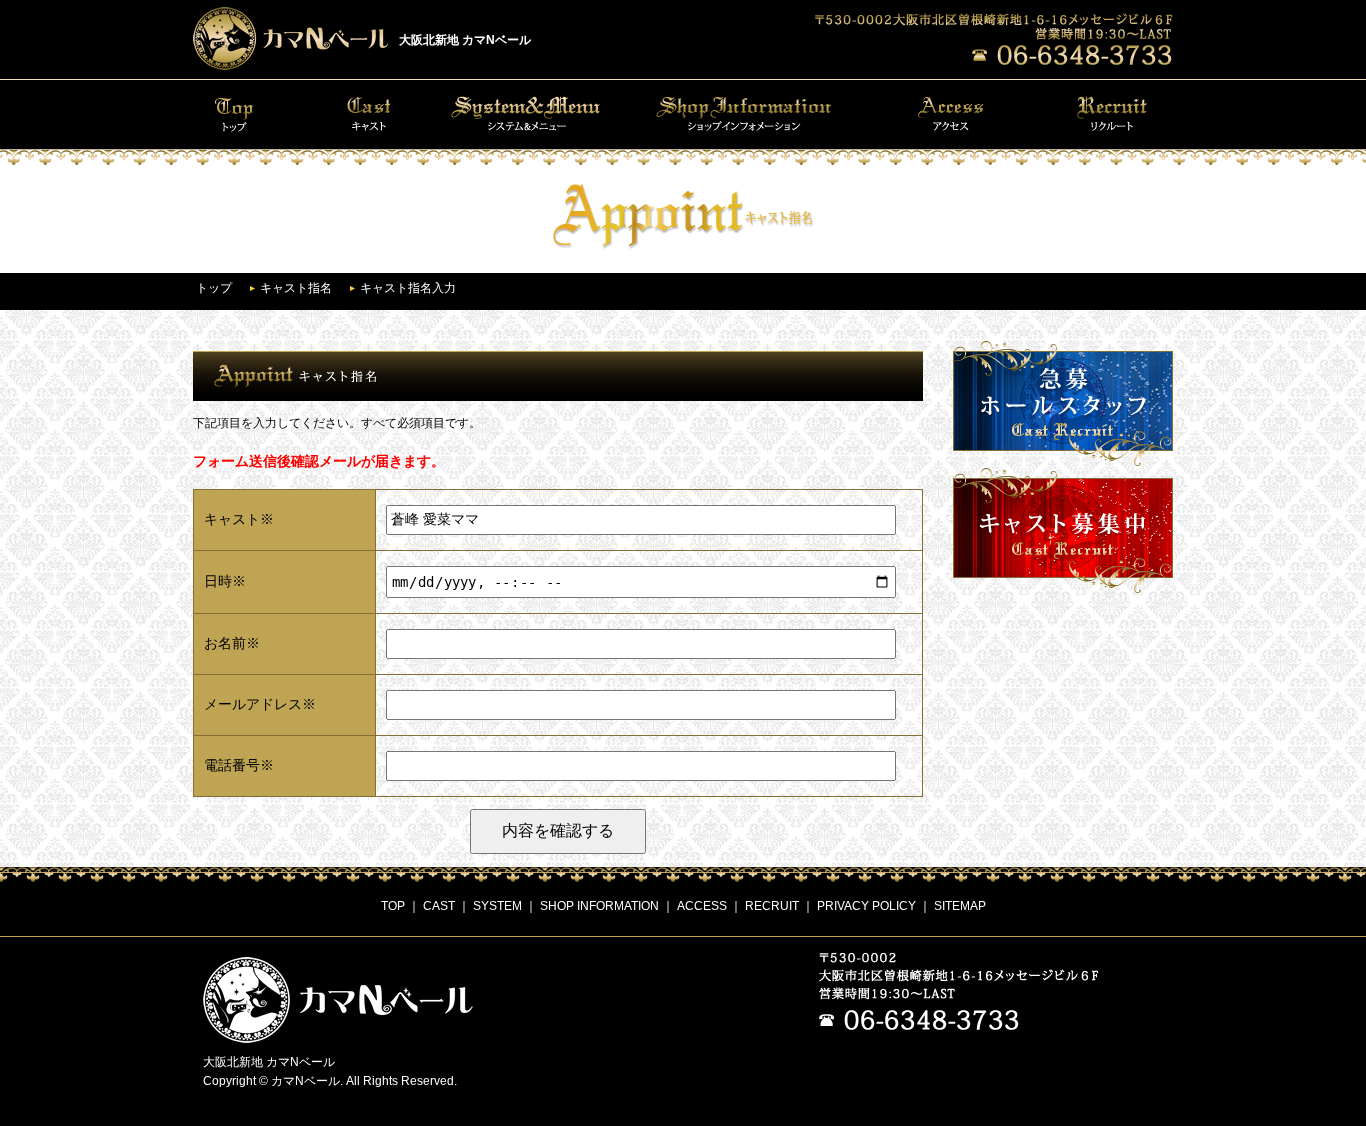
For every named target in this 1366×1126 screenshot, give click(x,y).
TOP (393, 906)
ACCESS (702, 906)
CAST (439, 906)
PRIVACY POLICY (866, 906)
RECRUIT (772, 906)
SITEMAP (960, 906)
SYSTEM (497, 906)
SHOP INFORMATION (599, 906)
